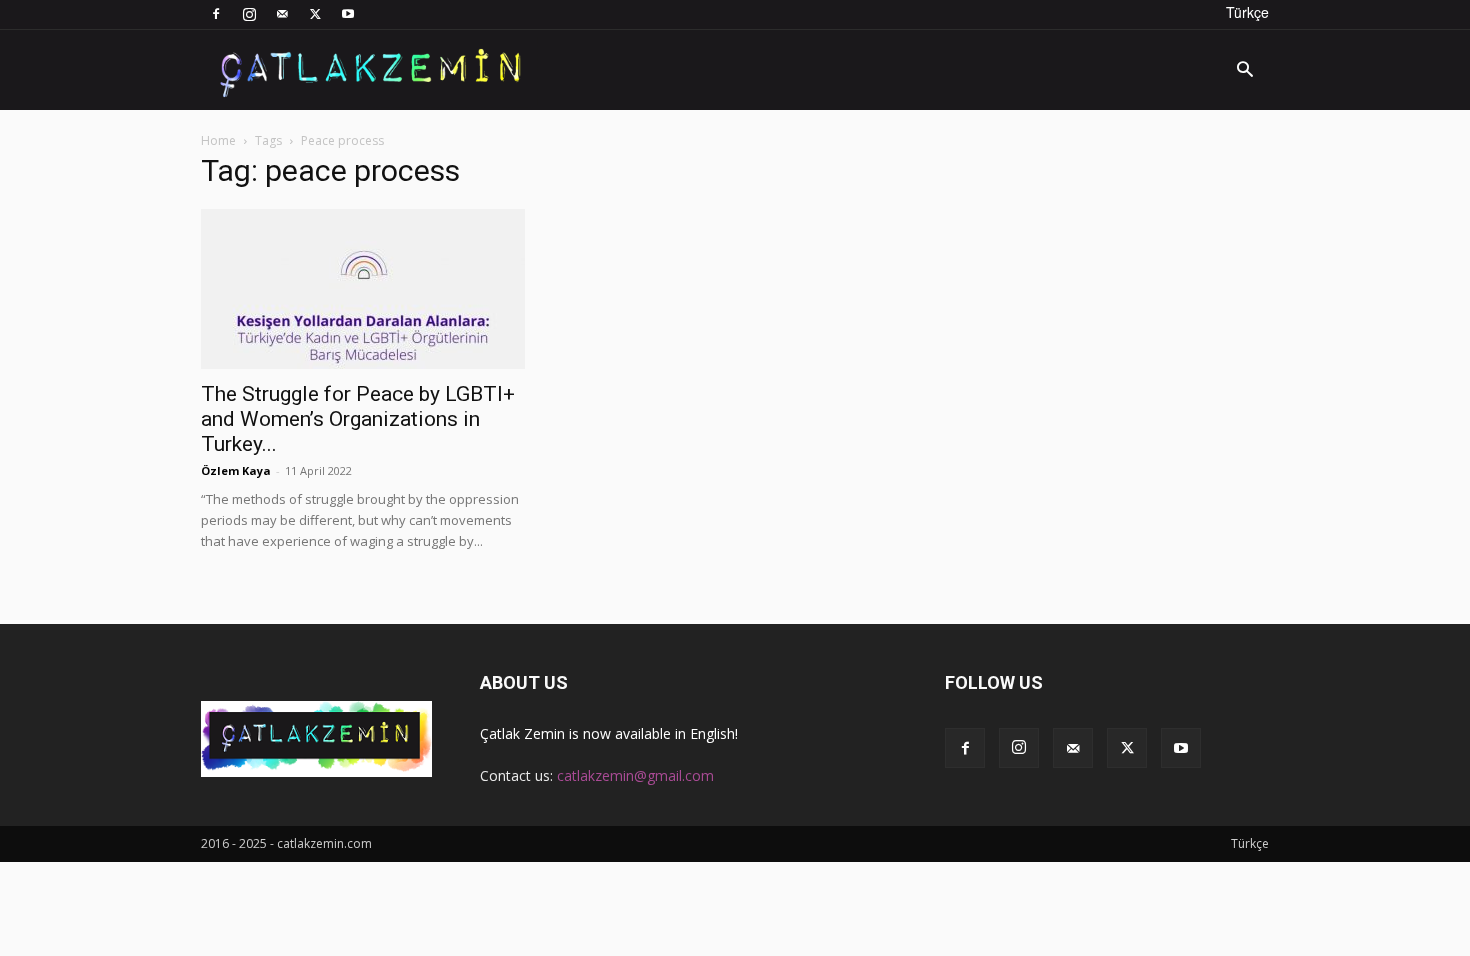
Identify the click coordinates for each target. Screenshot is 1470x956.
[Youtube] (348, 14)
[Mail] (282, 14)
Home (218, 140)
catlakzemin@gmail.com (635, 775)
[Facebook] (216, 14)
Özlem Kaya (236, 470)
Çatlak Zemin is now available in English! (609, 733)
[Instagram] (249, 14)
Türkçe (1247, 12)
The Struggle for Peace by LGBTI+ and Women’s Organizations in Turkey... (358, 419)
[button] (1245, 71)
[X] (315, 14)
